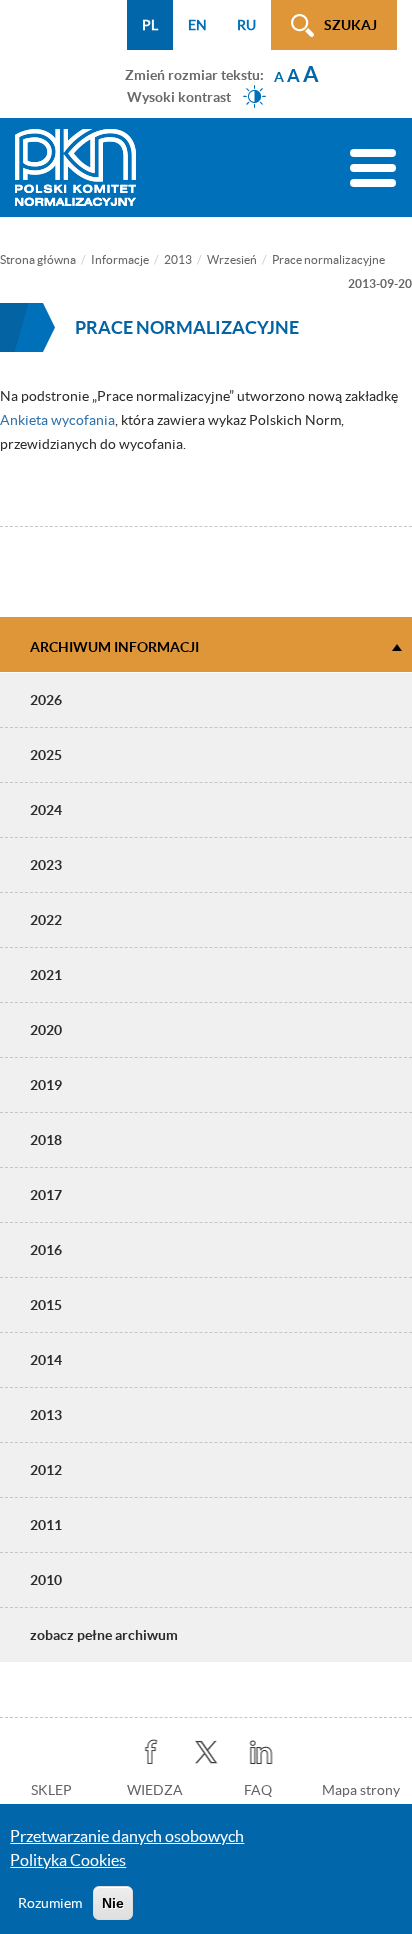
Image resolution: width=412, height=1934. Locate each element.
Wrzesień (232, 259)
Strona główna (38, 259)
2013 (178, 259)
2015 (46, 1305)
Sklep (51, 1790)
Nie (113, 1903)
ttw (206, 1752)
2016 (46, 1250)
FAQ (258, 1790)
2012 (46, 1470)
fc (151, 1752)
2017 (46, 1195)
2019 (46, 1085)
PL (150, 25)
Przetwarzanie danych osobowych (127, 1836)
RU (246, 25)
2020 (46, 1030)
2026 (46, 700)
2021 (46, 975)
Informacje (120, 259)
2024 (46, 810)
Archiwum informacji (114, 647)
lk (261, 1752)
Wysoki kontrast (179, 96)
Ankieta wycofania (57, 420)
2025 (46, 755)
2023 (46, 865)
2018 (46, 1140)
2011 (46, 1525)
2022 (46, 920)
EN (197, 25)
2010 (46, 1580)
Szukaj (350, 25)
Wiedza (155, 1790)
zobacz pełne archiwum (104, 1635)
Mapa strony (361, 1790)
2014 (46, 1360)
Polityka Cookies (68, 1860)
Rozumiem (50, 1903)
